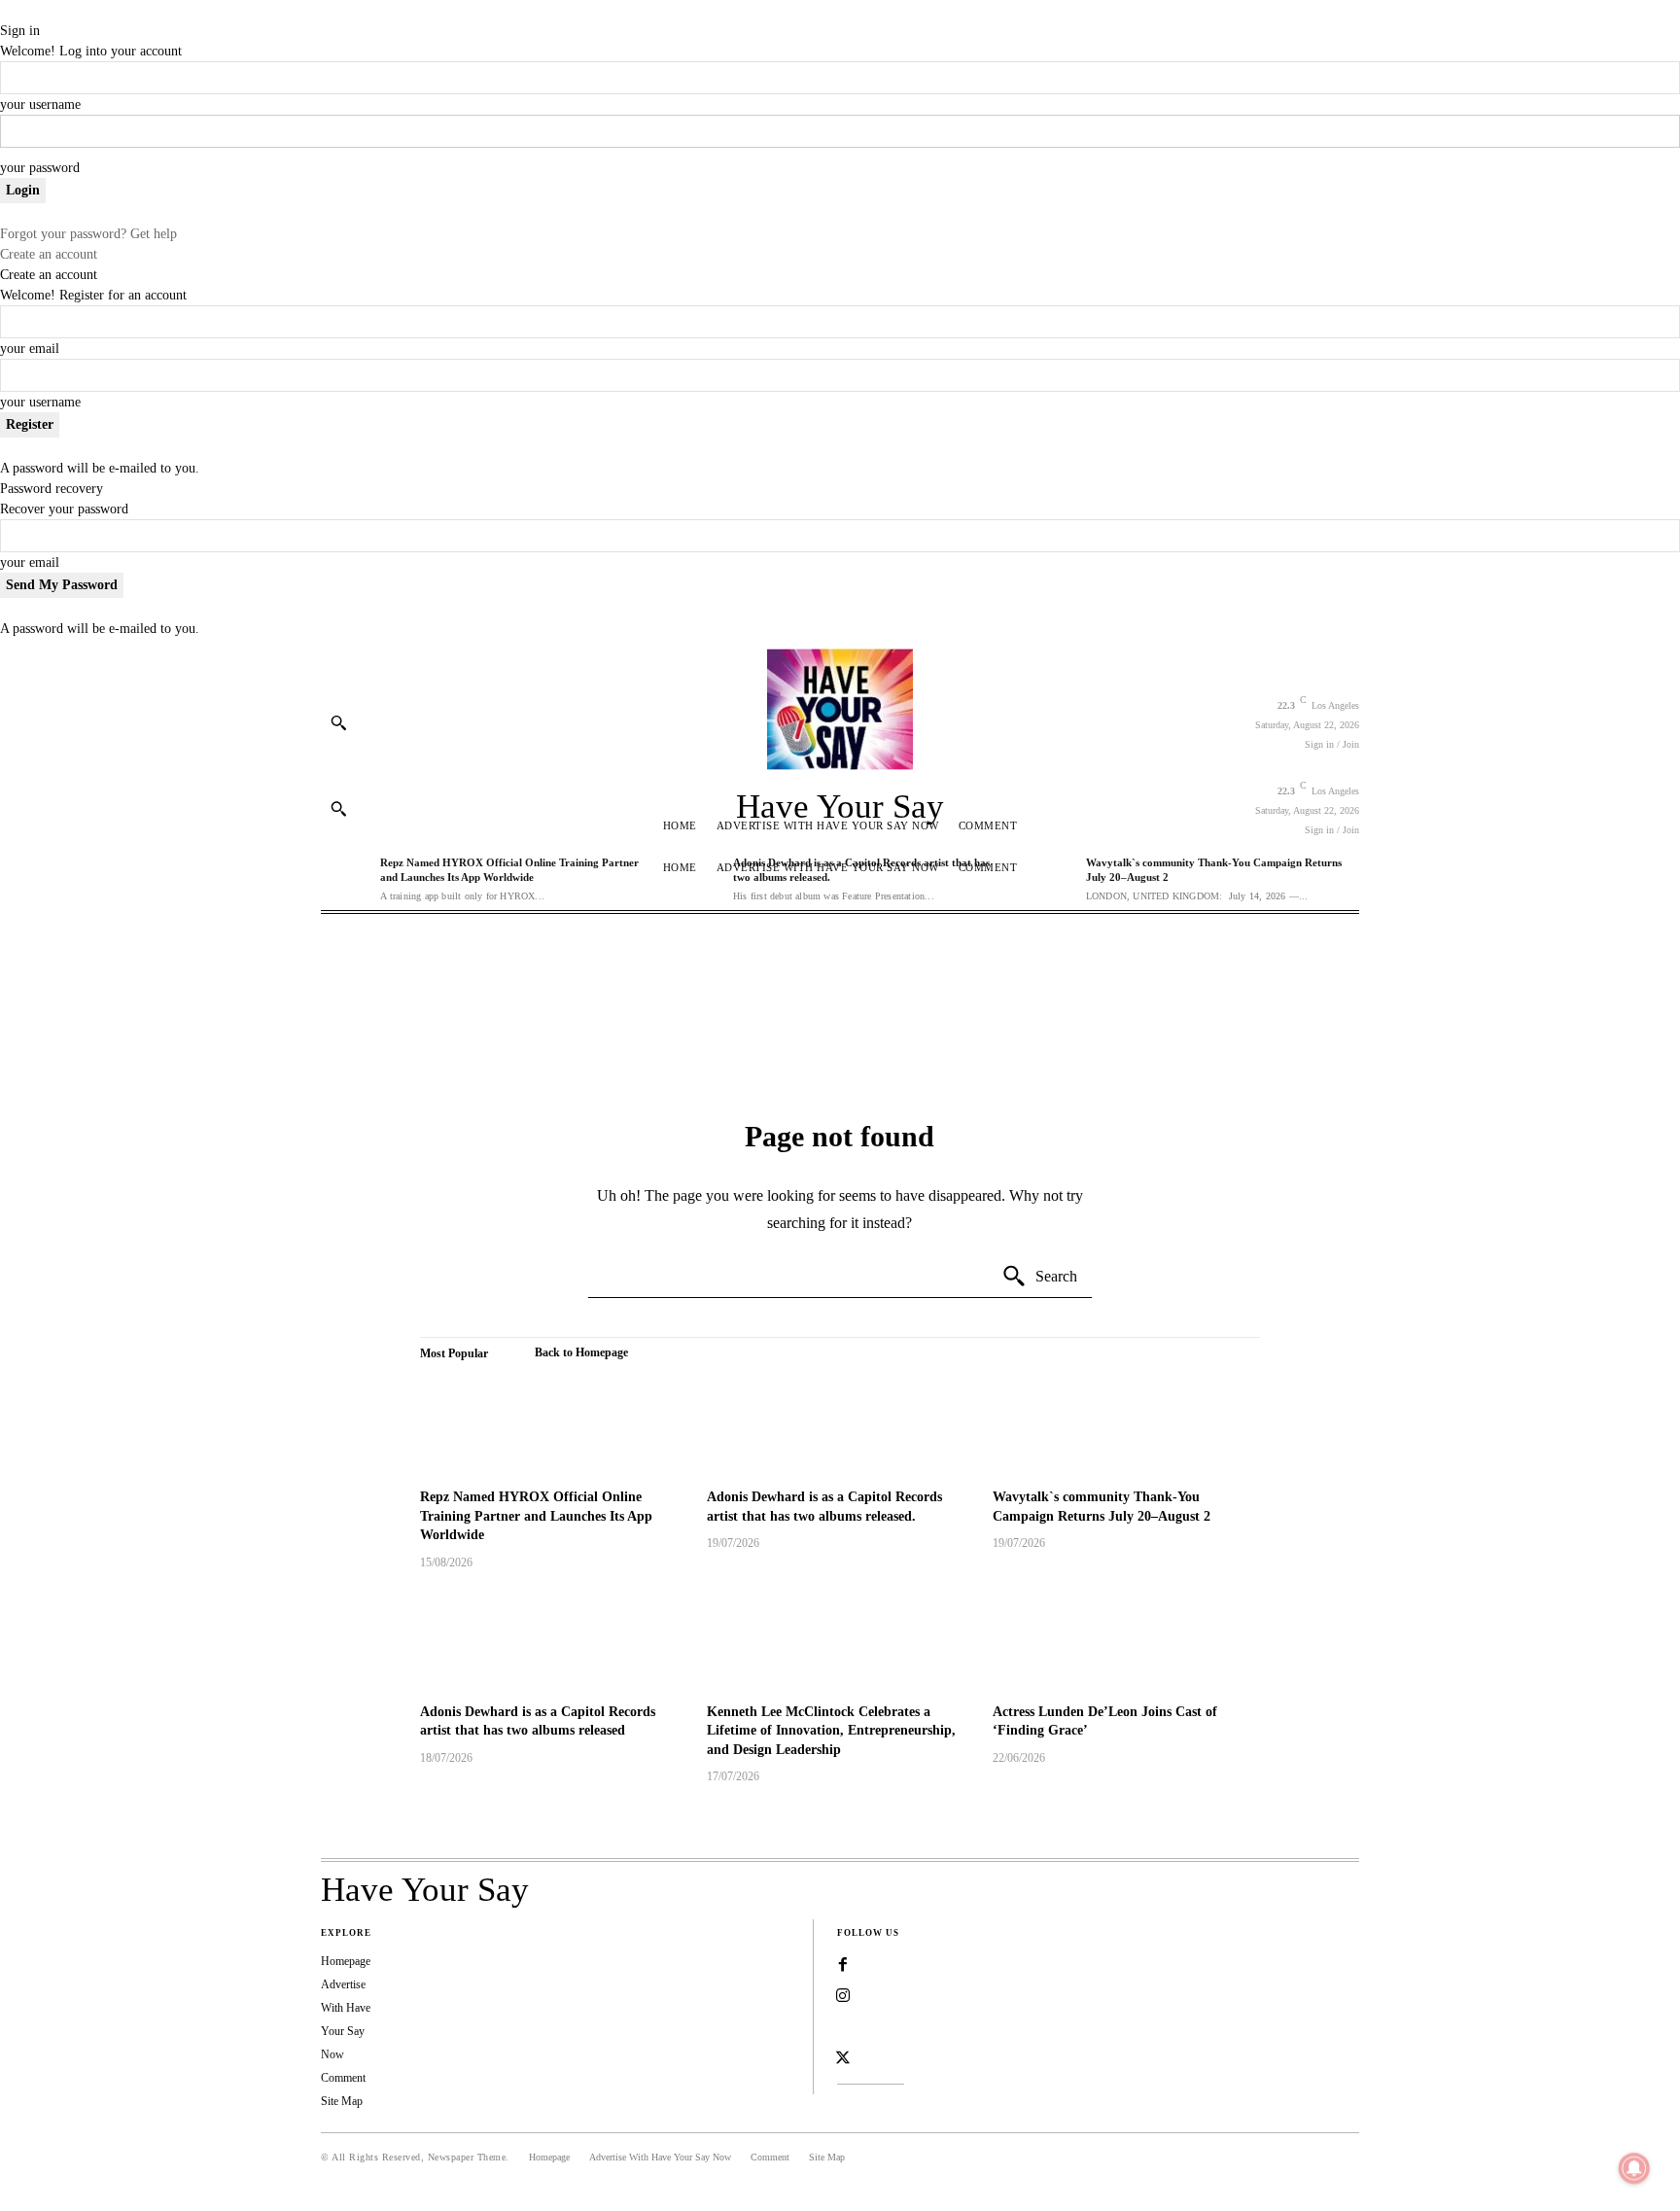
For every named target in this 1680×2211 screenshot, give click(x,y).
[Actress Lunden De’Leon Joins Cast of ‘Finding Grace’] (1126, 1639)
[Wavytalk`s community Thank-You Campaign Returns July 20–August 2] (1126, 1424)
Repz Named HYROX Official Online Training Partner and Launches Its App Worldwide (536, 1516)
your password (40, 168)
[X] (843, 2058)
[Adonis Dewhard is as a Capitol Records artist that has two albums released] (554, 1639)
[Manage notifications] (1634, 2168)
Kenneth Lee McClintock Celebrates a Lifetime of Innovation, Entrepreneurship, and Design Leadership (831, 1731)
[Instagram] (843, 1996)
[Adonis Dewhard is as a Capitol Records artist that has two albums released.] (840, 1424)
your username (40, 105)
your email (30, 349)
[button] (338, 722)
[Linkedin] (843, 2027)
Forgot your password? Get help (88, 234)
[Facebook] (843, 1965)
